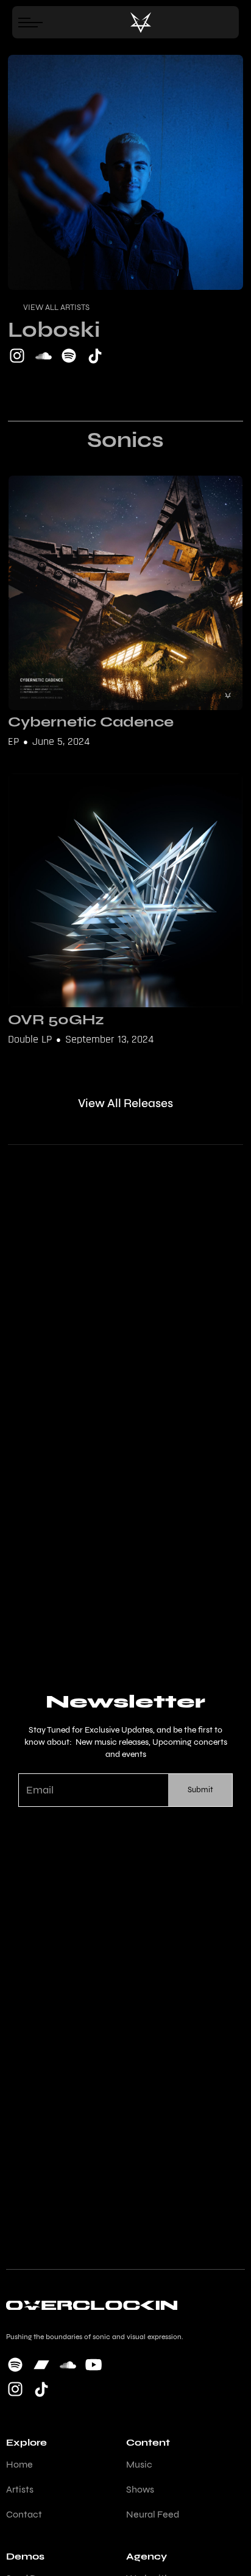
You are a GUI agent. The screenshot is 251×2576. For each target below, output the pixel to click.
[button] (34, 22)
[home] (141, 23)
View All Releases (125, 1103)
